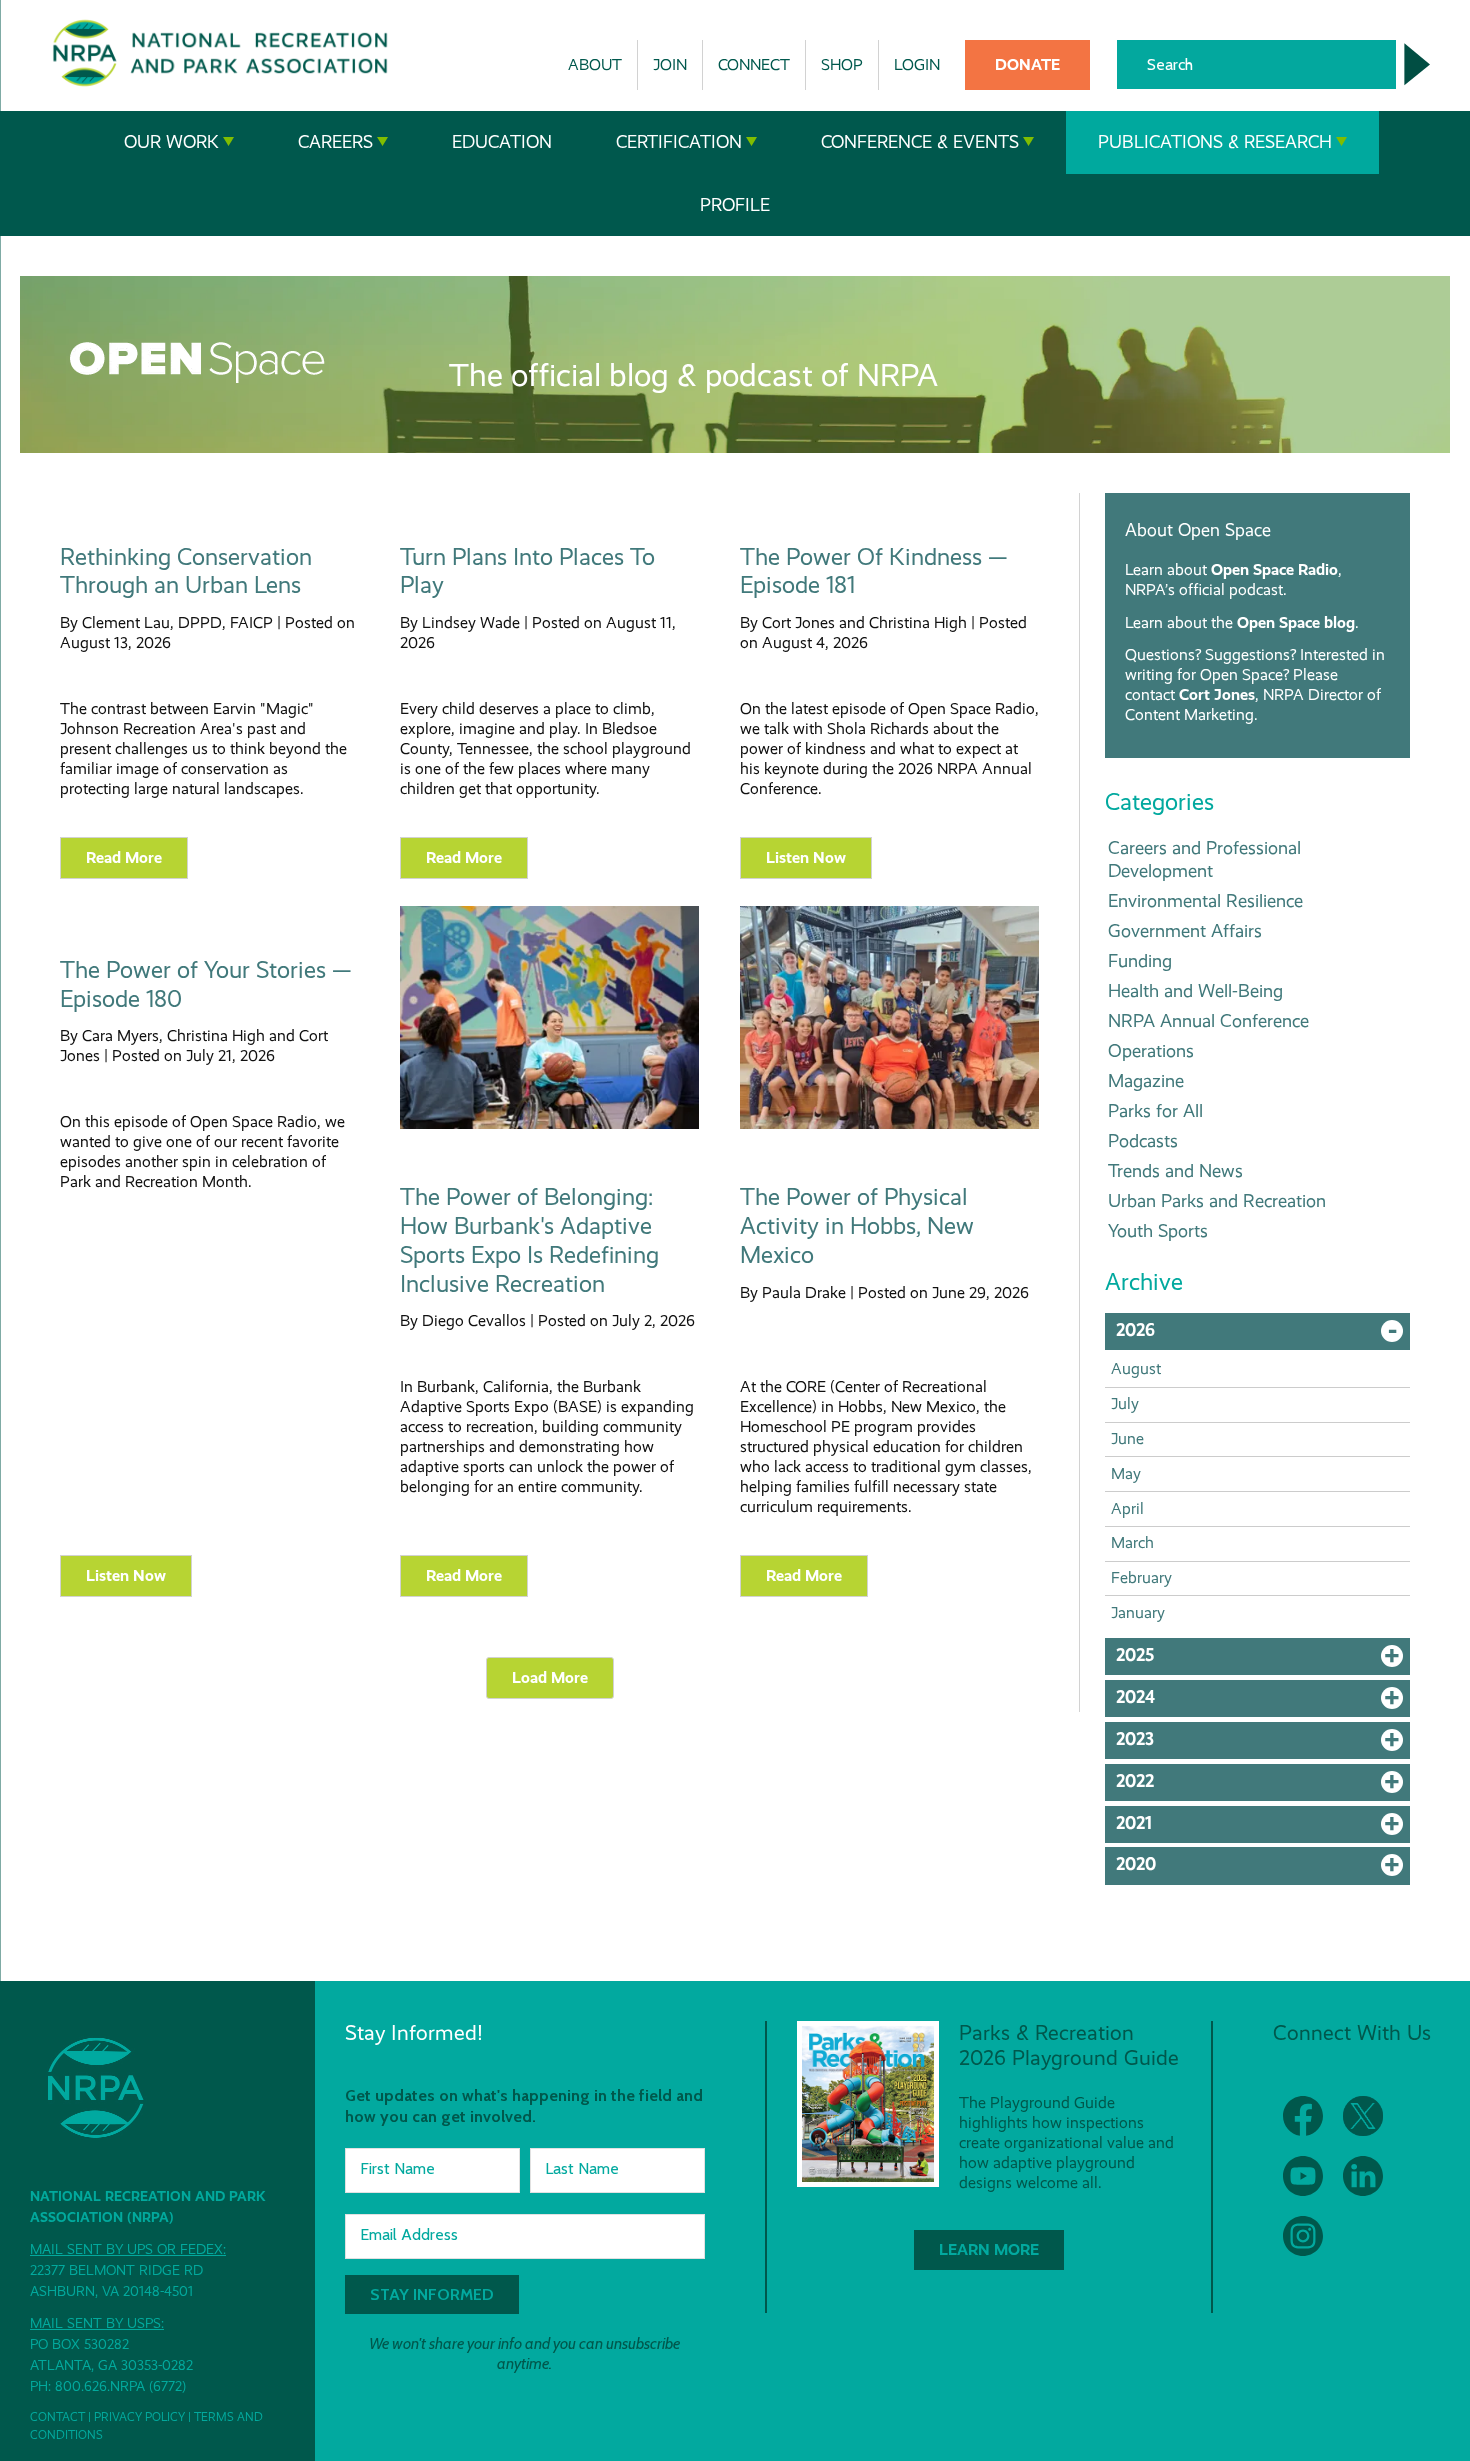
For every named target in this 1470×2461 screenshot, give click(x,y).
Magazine (1146, 1080)
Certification (679, 142)
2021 (1263, 1828)
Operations (1151, 1050)
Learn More (989, 2249)
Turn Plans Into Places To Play (527, 571)
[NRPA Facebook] (1303, 2116)
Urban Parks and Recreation (1217, 1200)
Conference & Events (920, 142)
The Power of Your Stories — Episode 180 (206, 984)
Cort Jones (1217, 694)
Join (670, 64)
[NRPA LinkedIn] (1363, 2176)
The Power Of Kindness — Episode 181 (874, 571)
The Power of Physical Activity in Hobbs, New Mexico (857, 1226)
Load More (550, 1677)
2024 (1263, 1702)
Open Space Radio (1274, 569)
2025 (1263, 1660)
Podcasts (1143, 1140)
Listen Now (806, 857)
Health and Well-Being (1195, 990)
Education (502, 142)
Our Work (171, 142)
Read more (124, 857)
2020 (1263, 1869)
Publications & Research (1215, 142)
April (1127, 1508)
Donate (1027, 64)
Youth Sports (1158, 1230)
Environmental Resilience (1205, 900)
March (1132, 1542)
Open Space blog (1296, 622)
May (1126, 1473)
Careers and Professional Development (1204, 859)
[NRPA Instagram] (1303, 2236)
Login (917, 64)
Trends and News (1175, 1170)
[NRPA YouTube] (1303, 2176)
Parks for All (1155, 1110)
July (1125, 1403)
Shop (842, 64)
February (1141, 1577)
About (595, 64)
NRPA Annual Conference (1208, 1020)
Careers (335, 142)
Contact (57, 2417)
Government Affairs (1185, 930)
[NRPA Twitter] (1363, 2116)
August (1136, 1368)
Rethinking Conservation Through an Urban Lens (186, 571)
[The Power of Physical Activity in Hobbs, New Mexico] (889, 1124)
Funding (1140, 960)
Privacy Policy (139, 2417)
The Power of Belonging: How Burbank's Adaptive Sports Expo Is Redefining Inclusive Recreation (529, 1240)
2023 (1263, 1744)
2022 (1263, 1786)
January (1138, 1612)
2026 (1263, 1335)
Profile (735, 205)
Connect (754, 64)
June (1127, 1438)
